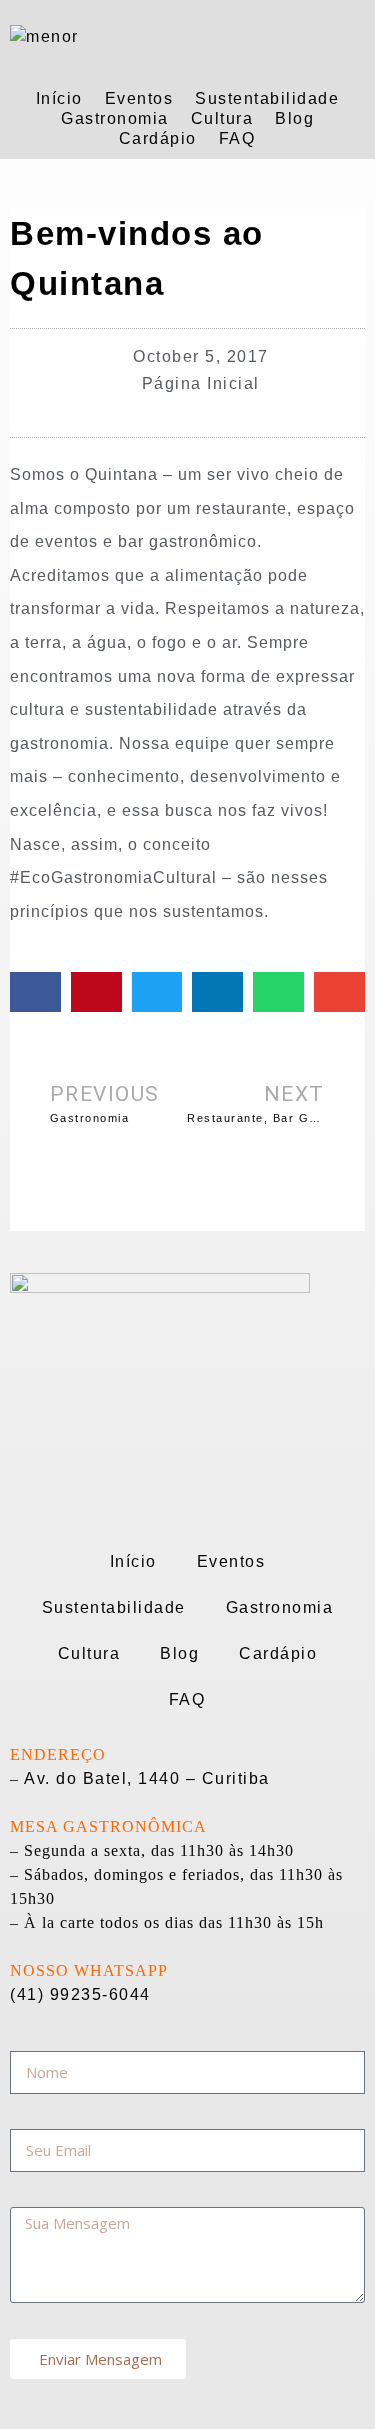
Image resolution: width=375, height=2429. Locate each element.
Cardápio (158, 138)
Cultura (222, 118)
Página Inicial (201, 383)
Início (59, 98)
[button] (35, 992)
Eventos (139, 98)
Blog (294, 118)
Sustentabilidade (267, 98)
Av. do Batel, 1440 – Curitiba (147, 1778)
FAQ (237, 138)
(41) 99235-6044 (80, 1994)
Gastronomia (115, 118)
